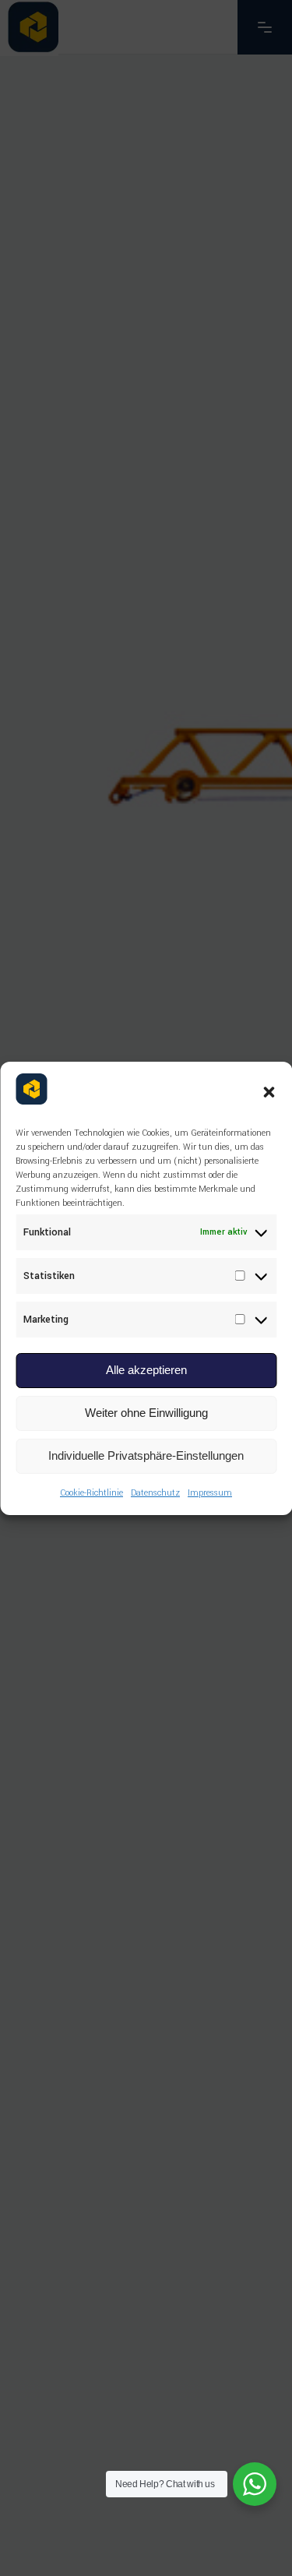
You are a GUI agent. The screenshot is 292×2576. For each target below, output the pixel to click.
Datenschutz (155, 1493)
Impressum (210, 1493)
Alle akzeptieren (146, 1370)
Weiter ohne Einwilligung (146, 1413)
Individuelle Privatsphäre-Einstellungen (146, 1455)
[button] (269, 1092)
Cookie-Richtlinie (91, 1493)
